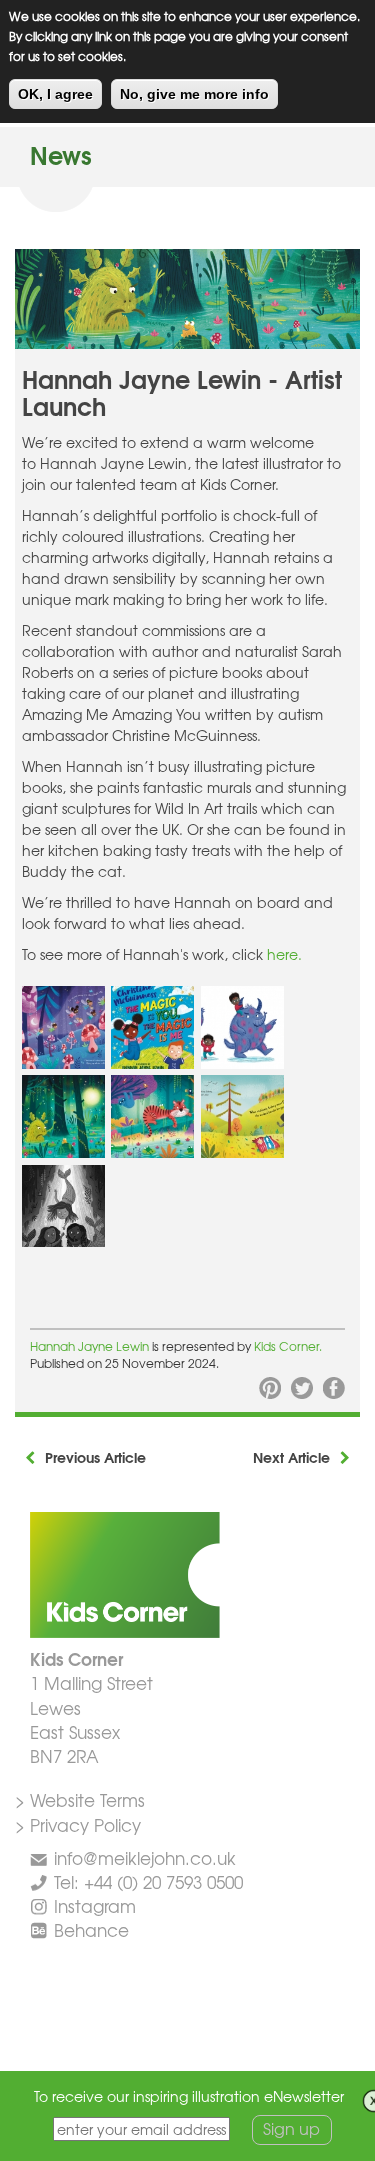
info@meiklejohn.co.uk (145, 1857)
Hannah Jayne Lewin (89, 1346)
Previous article (95, 1457)
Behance (91, 1929)
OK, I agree (55, 94)
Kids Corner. (288, 1346)
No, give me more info (194, 94)
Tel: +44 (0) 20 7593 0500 (148, 1881)
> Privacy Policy (78, 1824)
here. (284, 954)
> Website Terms (80, 1799)
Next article (291, 1457)
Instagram (95, 1905)
